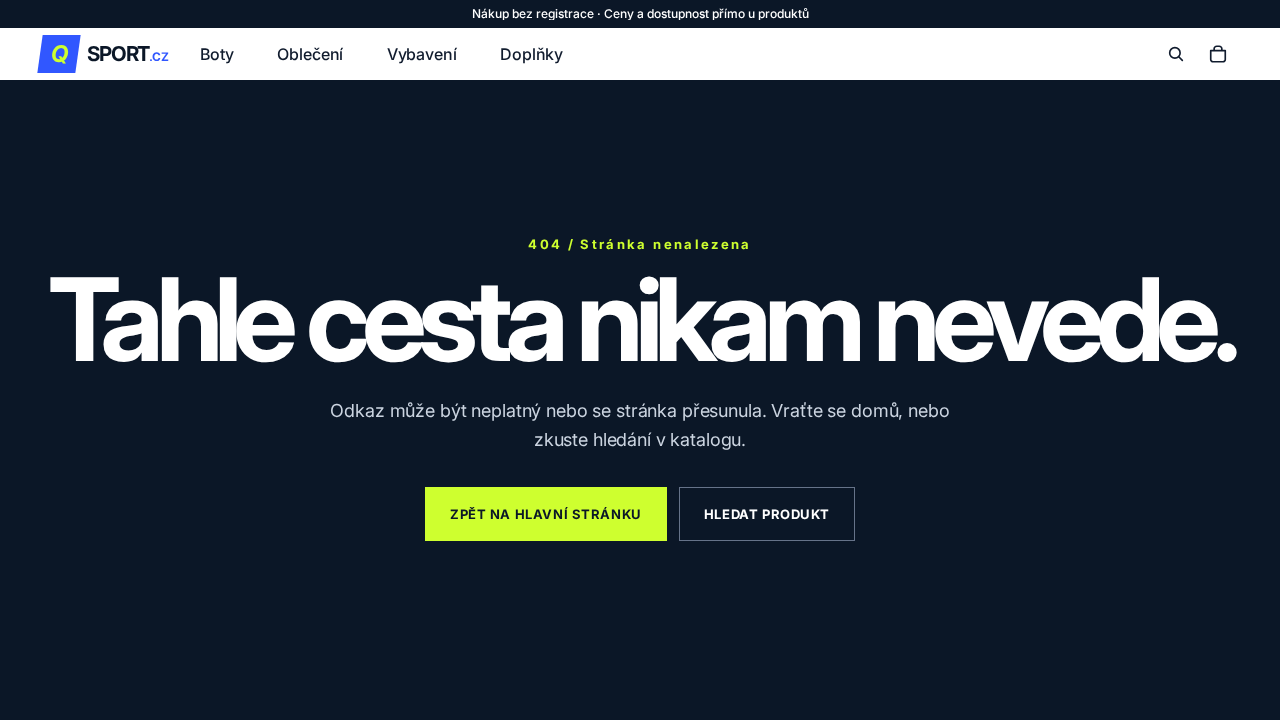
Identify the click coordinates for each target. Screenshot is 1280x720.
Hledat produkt (767, 514)
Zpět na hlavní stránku (546, 514)
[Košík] (1218, 54)
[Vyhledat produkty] (1176, 54)
